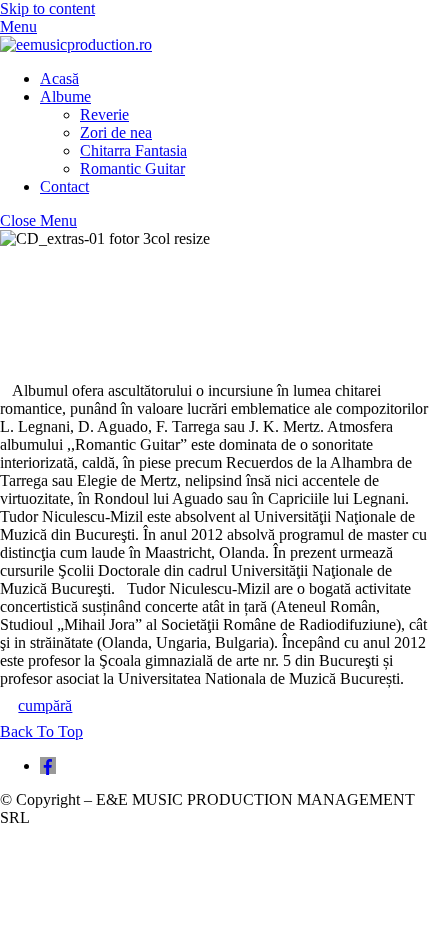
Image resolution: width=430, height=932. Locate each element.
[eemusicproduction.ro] (76, 44)
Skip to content (47, 8)
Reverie (104, 114)
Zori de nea (116, 132)
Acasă (59, 78)
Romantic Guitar (132, 168)
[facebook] (48, 765)
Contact (64, 186)
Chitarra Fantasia (133, 150)
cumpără (45, 705)
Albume (65, 96)
